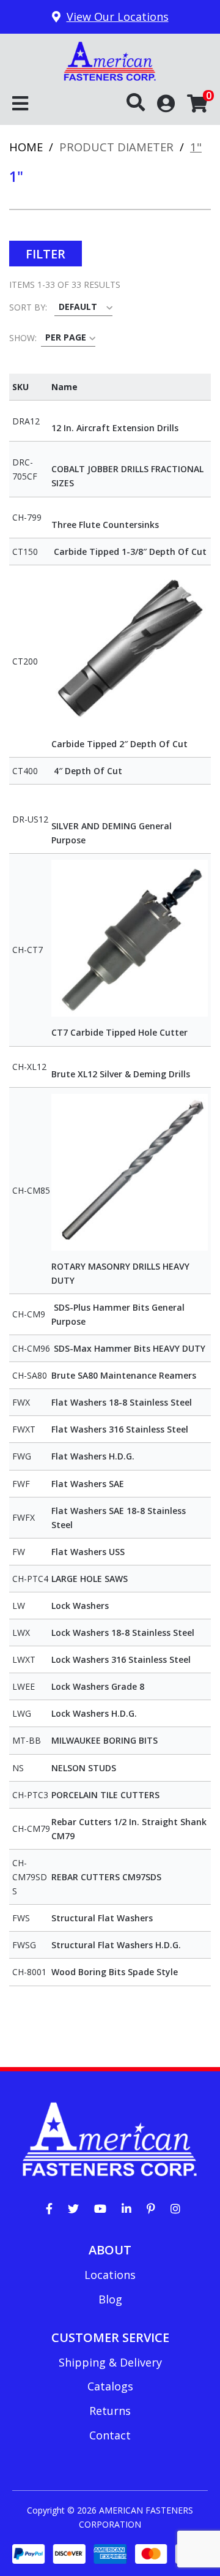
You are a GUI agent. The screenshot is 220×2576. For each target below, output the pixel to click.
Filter (46, 254)
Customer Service (110, 2337)
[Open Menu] (20, 104)
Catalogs (110, 2386)
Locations (110, 2275)
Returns (110, 2411)
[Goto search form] (142, 103)
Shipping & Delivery (110, 2362)
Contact (110, 2435)
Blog (110, 2299)
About (110, 2250)
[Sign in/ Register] (166, 103)
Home (26, 147)
